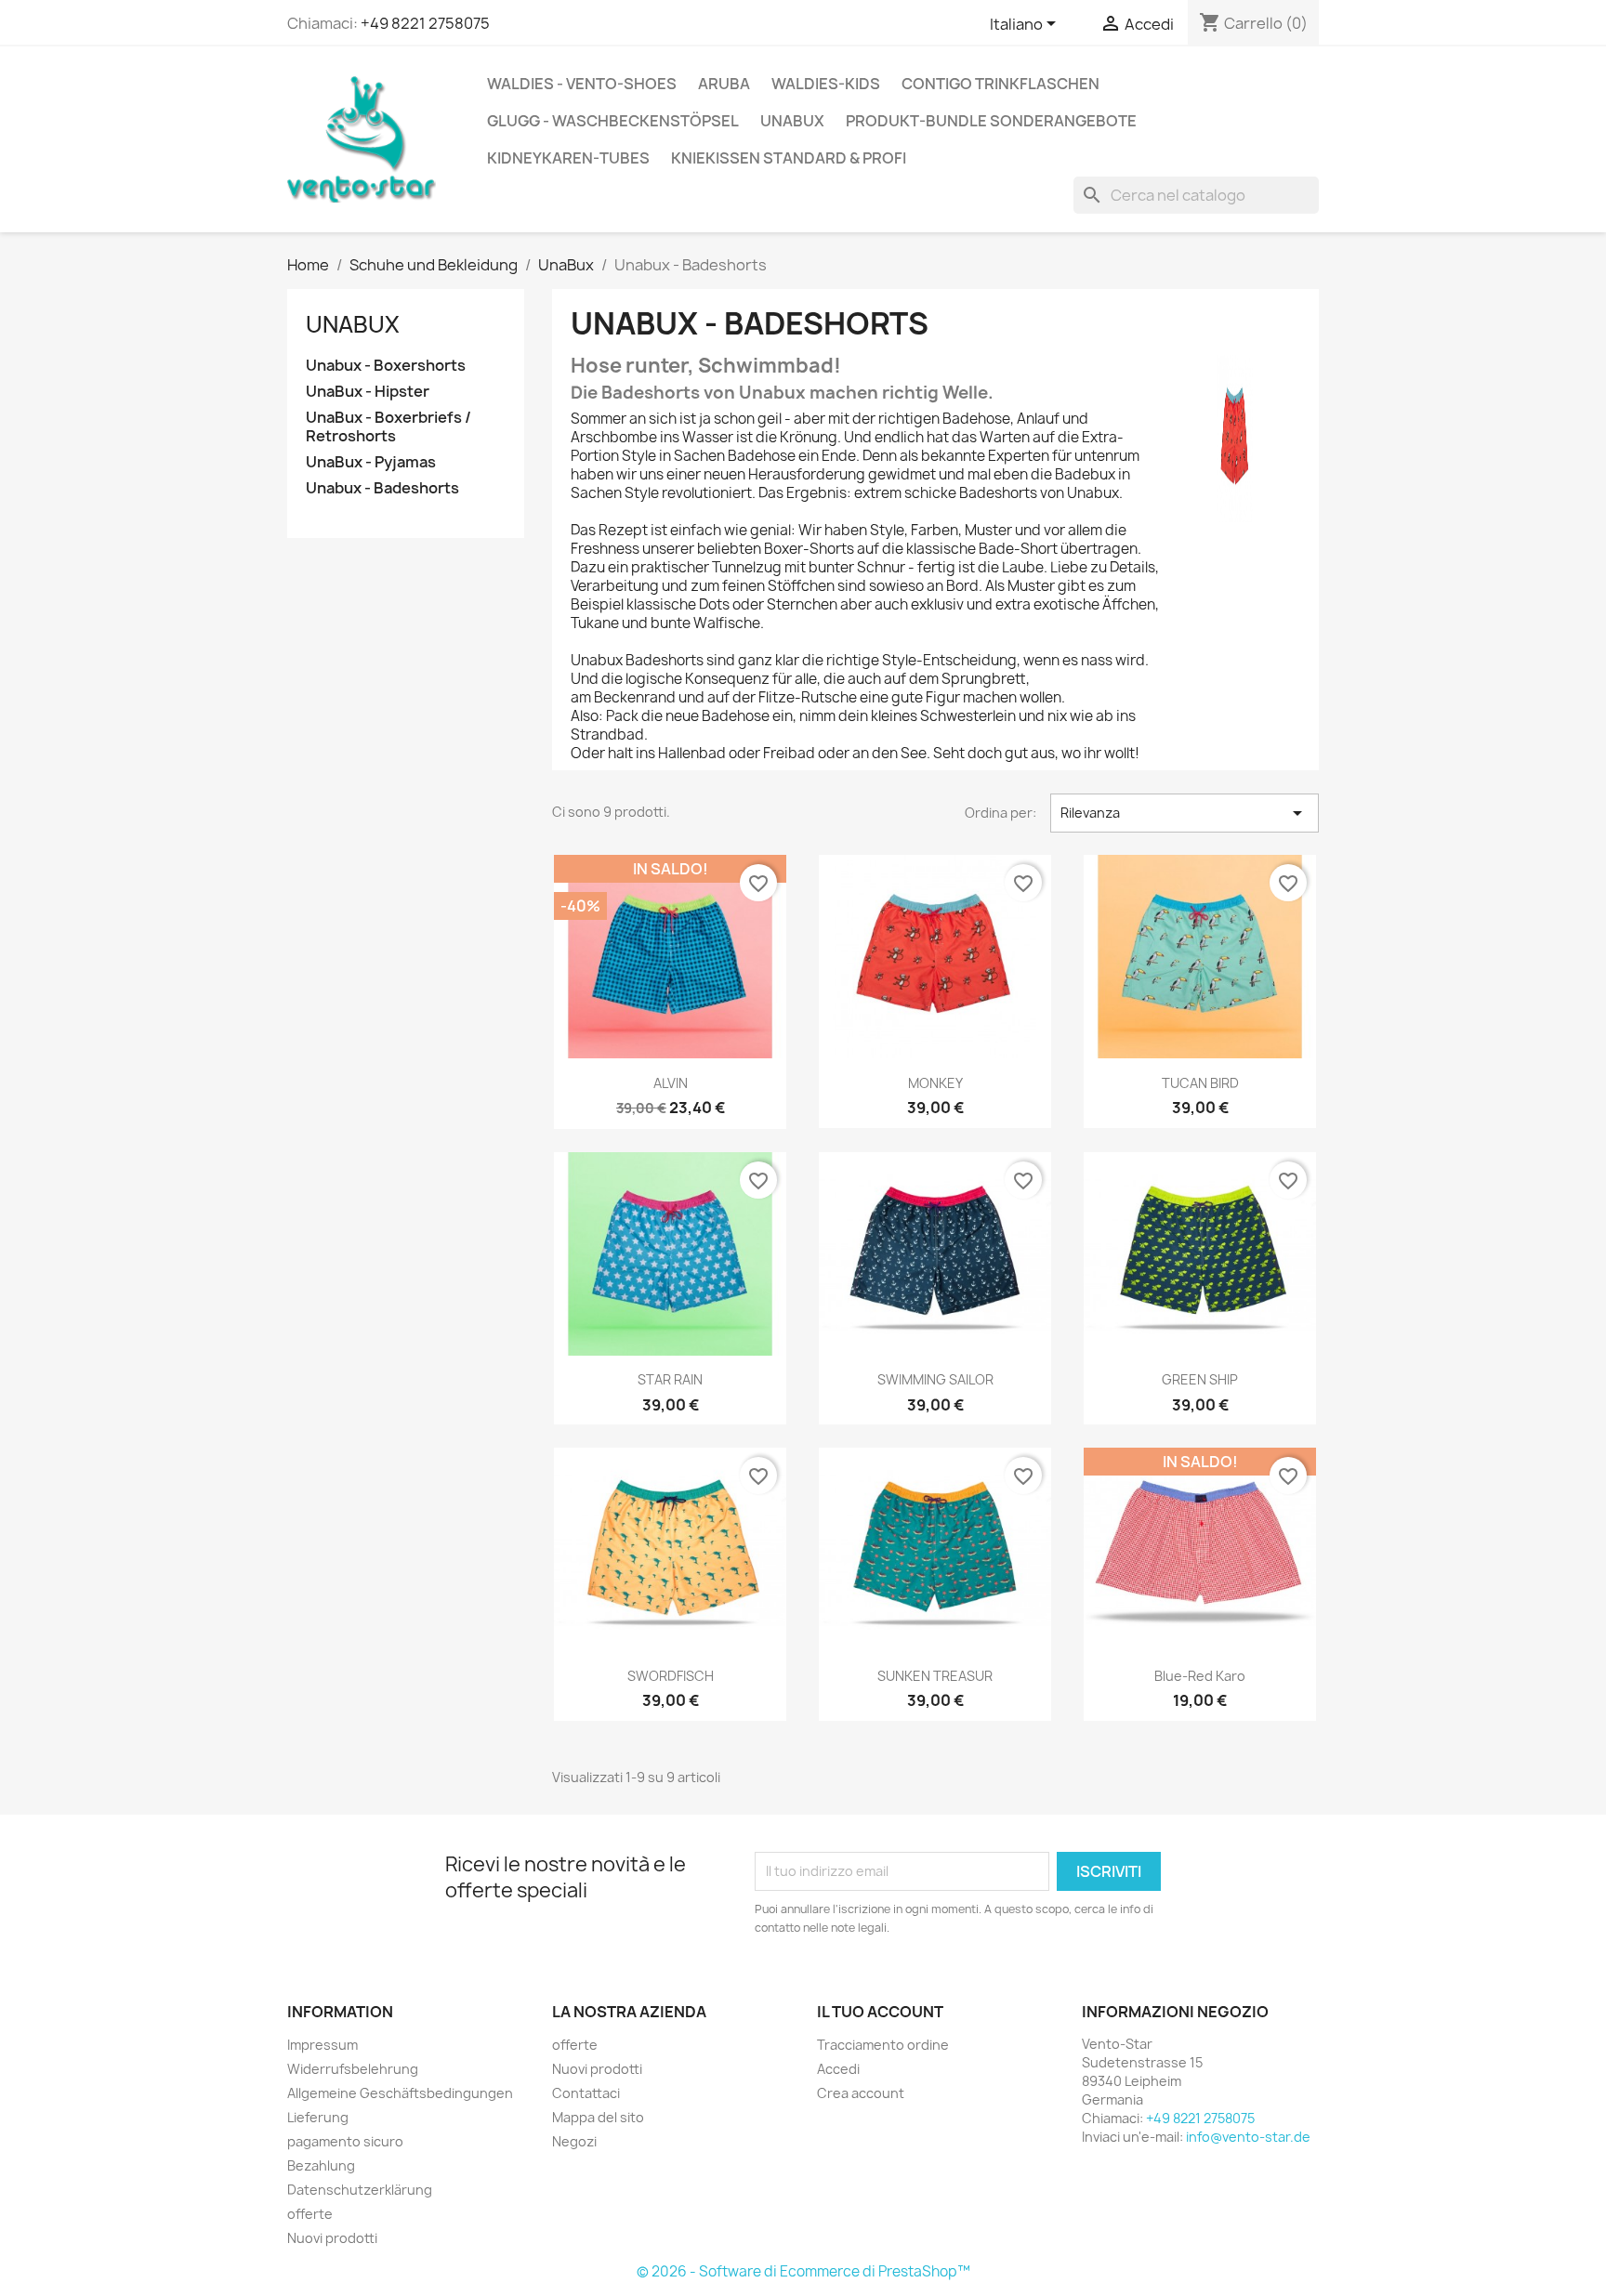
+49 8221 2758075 (425, 23)
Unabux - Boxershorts (386, 366)
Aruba (724, 84)
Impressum (323, 2045)
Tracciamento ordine (883, 2045)
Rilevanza (1185, 813)
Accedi (838, 2069)
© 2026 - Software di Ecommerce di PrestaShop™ (803, 2271)
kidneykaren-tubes (568, 158)
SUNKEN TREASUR (935, 1676)
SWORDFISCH (671, 1676)
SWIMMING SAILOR (935, 1379)
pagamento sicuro (345, 2141)
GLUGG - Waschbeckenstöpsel (613, 121)
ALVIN (671, 1083)
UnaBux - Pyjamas (371, 462)
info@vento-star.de (1248, 2137)
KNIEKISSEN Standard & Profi (789, 158)
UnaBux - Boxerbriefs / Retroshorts (388, 427)
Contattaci (586, 2093)
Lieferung (318, 2117)
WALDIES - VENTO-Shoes (582, 84)
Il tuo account (880, 2012)
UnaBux (792, 121)
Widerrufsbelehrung (353, 2069)
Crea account (861, 2093)
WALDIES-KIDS (826, 84)
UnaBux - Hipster (368, 392)
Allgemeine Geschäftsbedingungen (400, 2093)
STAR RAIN (670, 1379)
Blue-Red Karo (1200, 1676)
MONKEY (935, 1083)
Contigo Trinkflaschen (1000, 84)
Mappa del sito (598, 2117)
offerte (310, 2214)
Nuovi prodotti (332, 2238)
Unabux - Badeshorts (382, 488)
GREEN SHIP (1200, 1379)
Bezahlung (321, 2165)
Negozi (574, 2141)
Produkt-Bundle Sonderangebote (991, 121)
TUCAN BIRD (1200, 1083)
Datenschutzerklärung (360, 2190)
